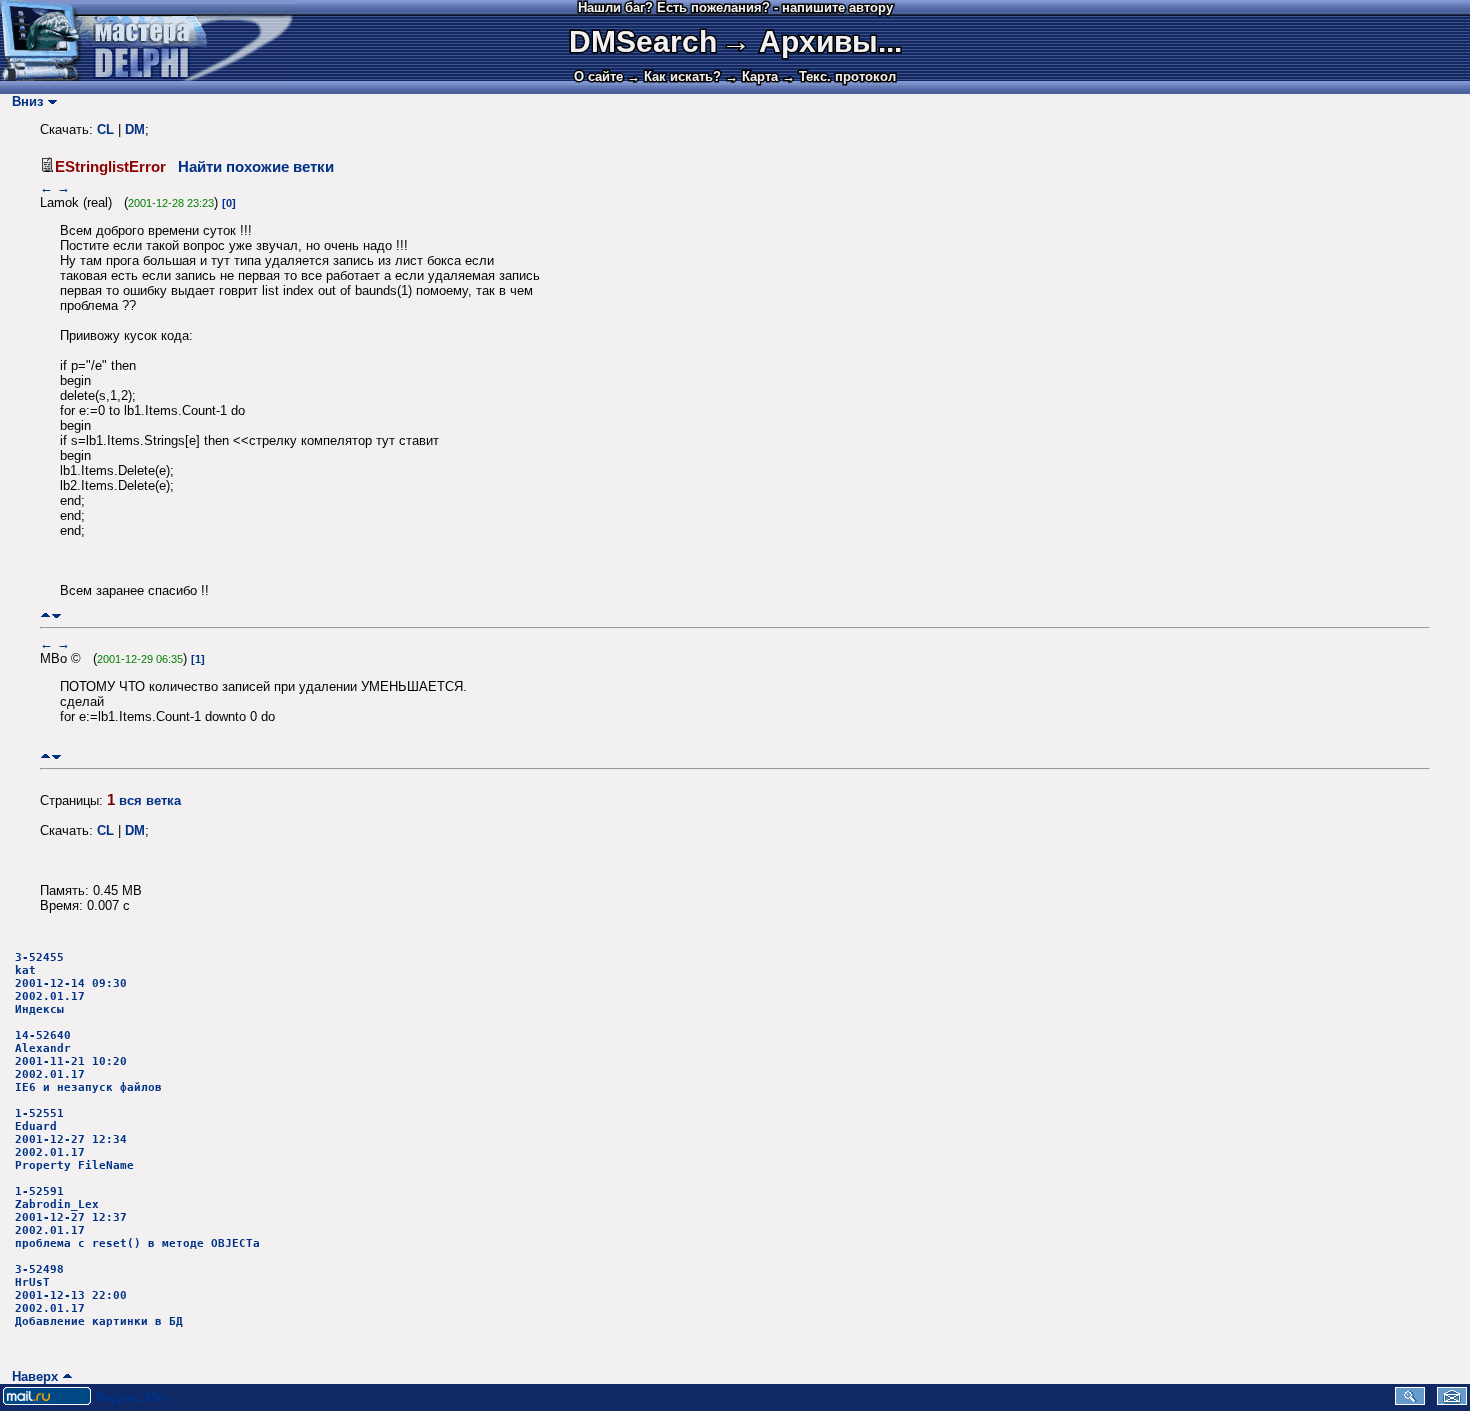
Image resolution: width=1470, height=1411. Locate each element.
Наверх (31, 1376)
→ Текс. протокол (839, 76)
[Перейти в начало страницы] (45, 615)
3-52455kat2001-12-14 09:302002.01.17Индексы (71, 983)
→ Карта (751, 76)
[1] (198, 659)
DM (135, 129)
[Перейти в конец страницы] (56, 615)
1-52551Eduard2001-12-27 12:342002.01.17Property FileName (74, 1139)
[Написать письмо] (1452, 1400)
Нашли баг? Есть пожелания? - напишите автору (735, 7)
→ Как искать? (674, 76)
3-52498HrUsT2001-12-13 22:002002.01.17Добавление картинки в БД (99, 1295)
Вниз (23, 101)
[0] (229, 203)
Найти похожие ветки (256, 167)
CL (105, 129)
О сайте (598, 76)
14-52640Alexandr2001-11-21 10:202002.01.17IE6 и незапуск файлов (88, 1061)
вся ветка (150, 800)
